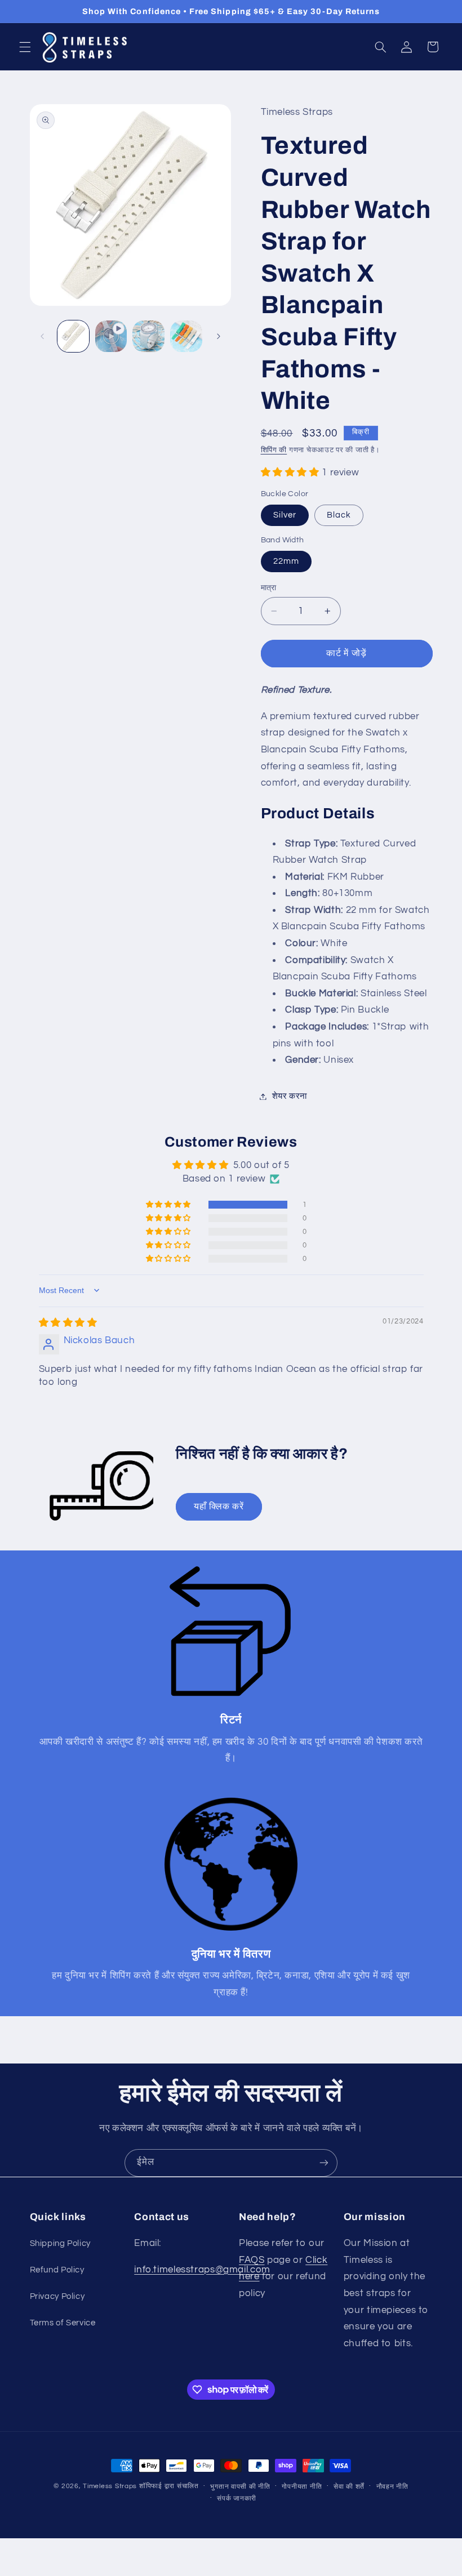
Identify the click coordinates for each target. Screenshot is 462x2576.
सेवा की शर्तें (349, 2487)
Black (339, 515)
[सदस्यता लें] (324, 2163)
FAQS (252, 2260)
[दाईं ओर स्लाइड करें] (219, 336)
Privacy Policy (57, 2296)
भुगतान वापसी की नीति (240, 2487)
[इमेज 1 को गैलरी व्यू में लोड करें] (73, 336)
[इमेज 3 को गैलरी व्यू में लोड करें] (148, 336)
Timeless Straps (110, 2486)
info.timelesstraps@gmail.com (202, 2270)
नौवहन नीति (392, 2487)
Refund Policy (57, 2270)
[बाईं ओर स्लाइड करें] (42, 336)
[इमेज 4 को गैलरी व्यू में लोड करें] (186, 336)
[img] (68, 1323)
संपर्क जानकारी (237, 2499)
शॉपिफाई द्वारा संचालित (169, 2486)
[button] (25, 47)
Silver (285, 515)
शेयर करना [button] (290, 1096)
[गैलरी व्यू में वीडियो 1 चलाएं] (111, 336)
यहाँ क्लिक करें (219, 1507)
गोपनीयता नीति (302, 2487)
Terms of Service (63, 2323)
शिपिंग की (274, 450)
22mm (286, 561)
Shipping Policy (60, 2243)
